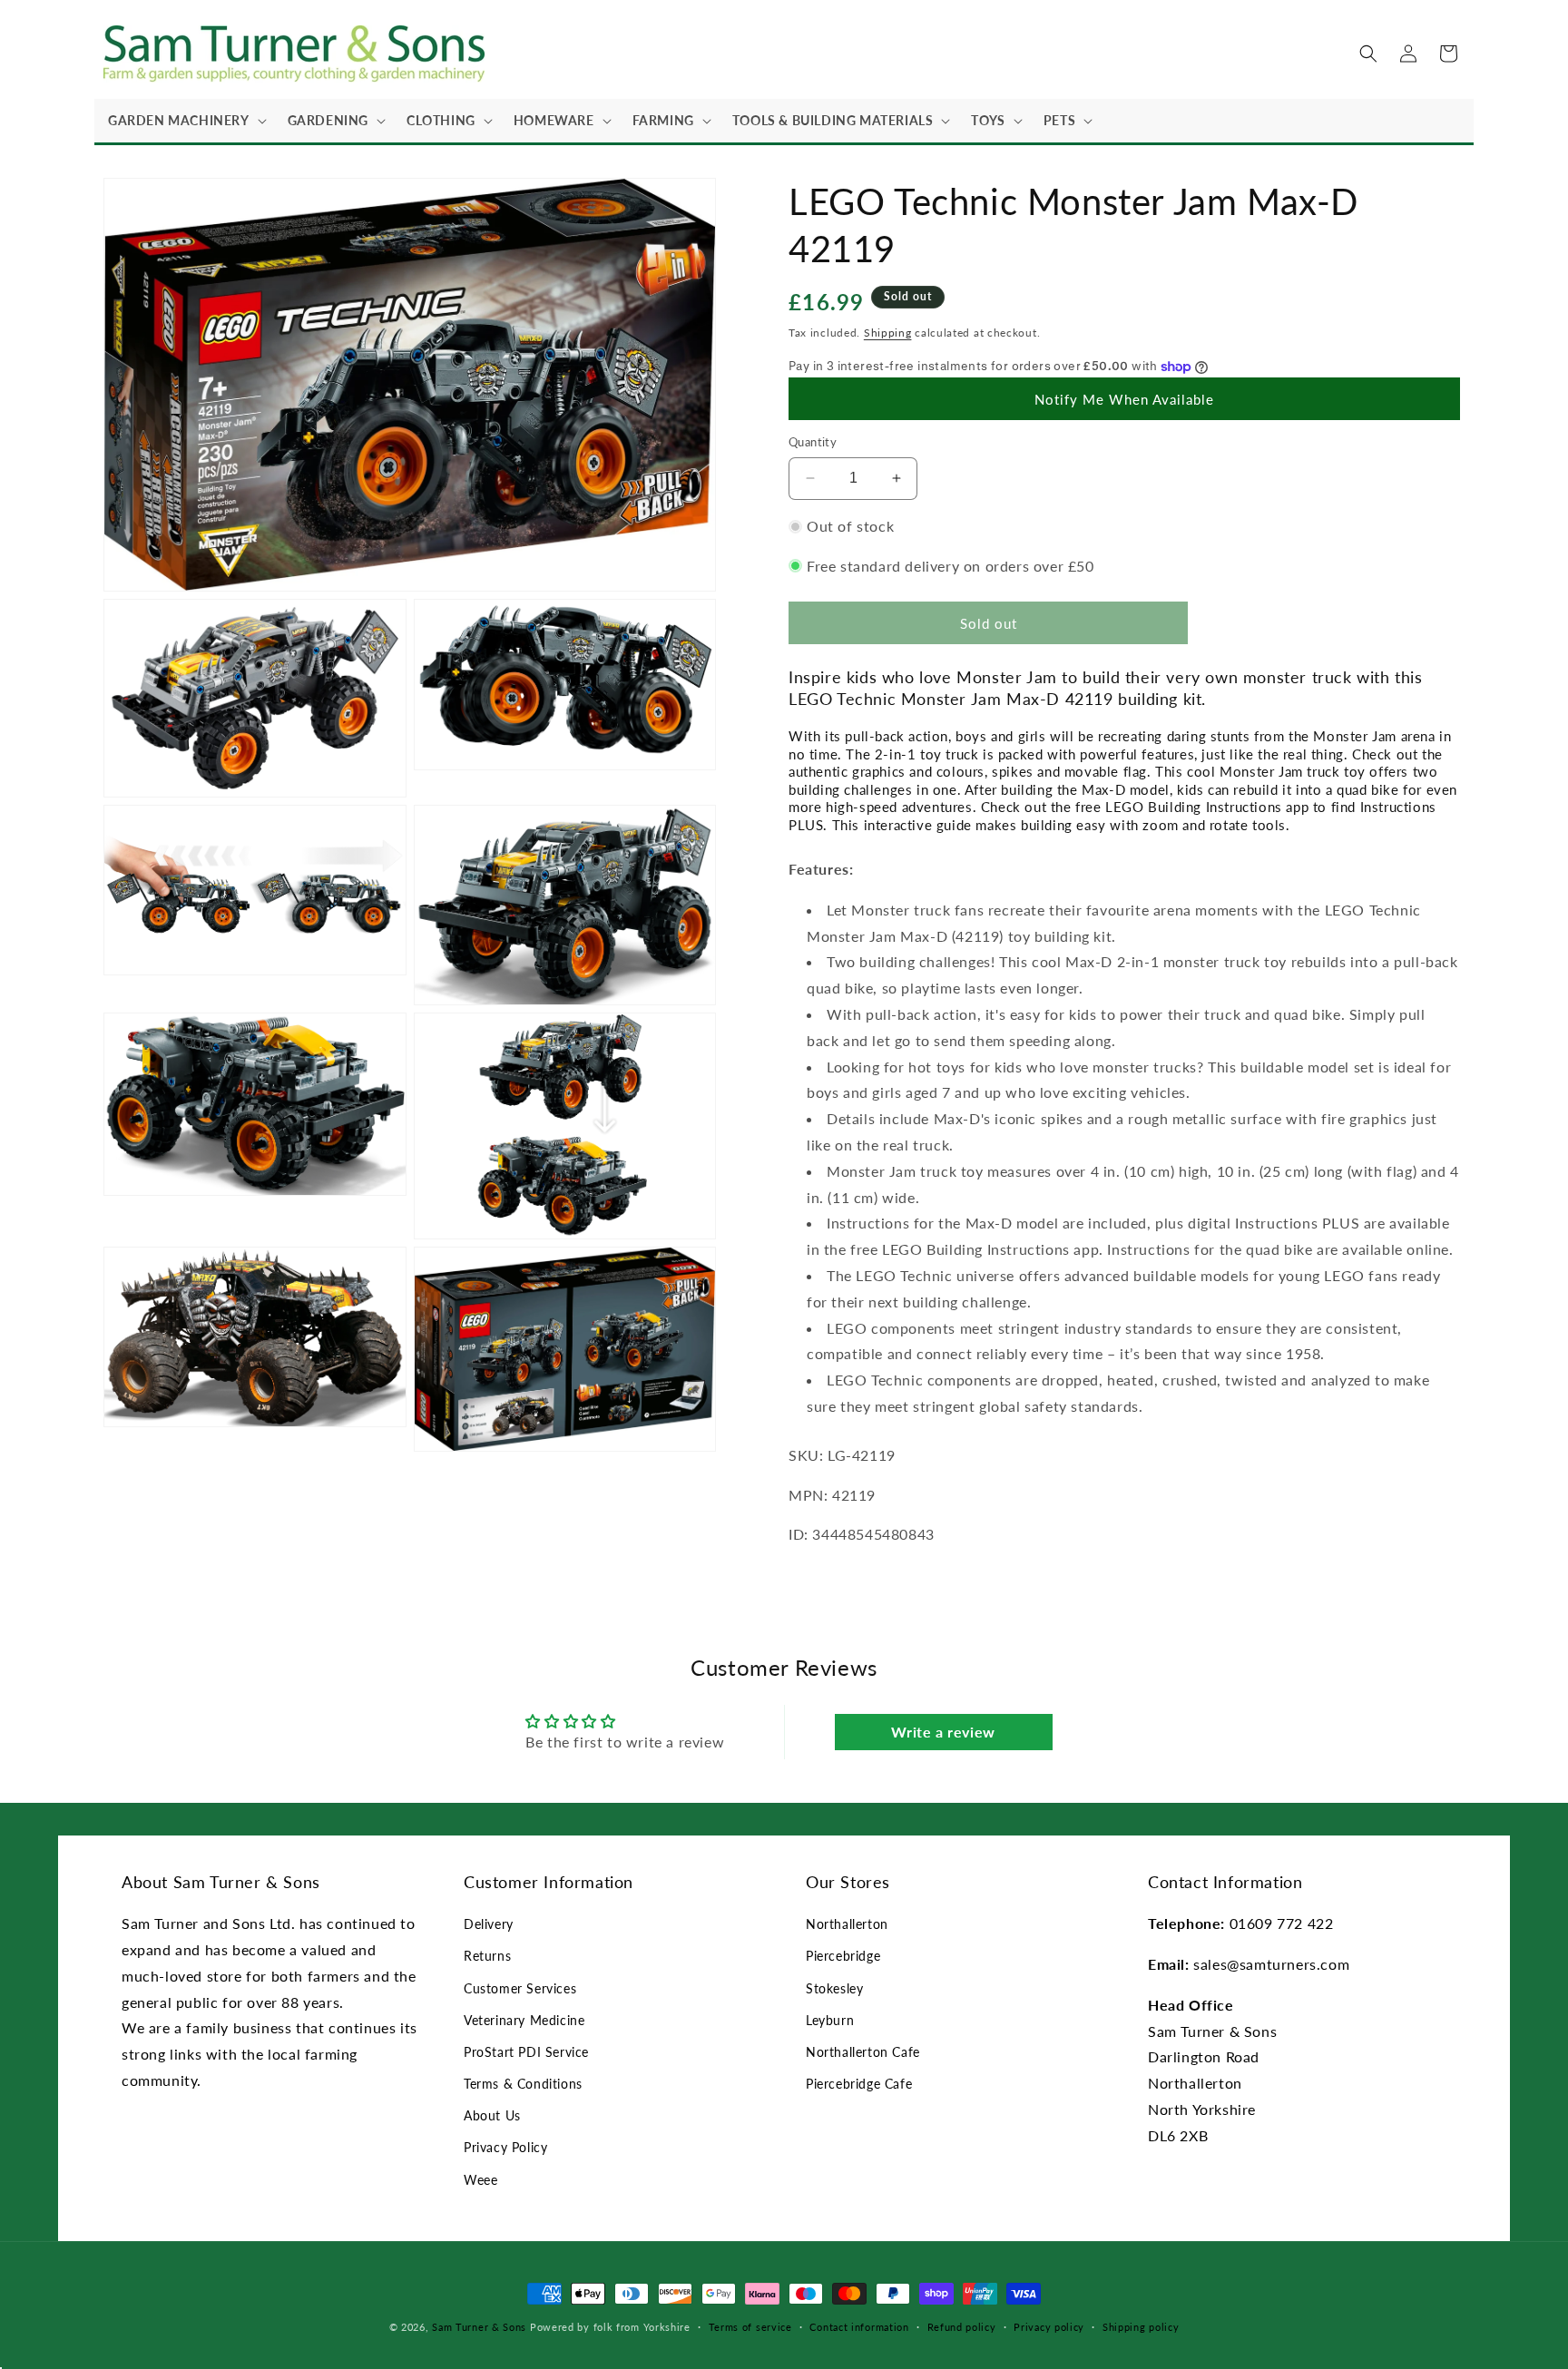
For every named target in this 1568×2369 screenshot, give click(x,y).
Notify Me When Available (1124, 399)
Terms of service (750, 2327)
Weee (480, 2180)
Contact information (859, 2327)
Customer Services (520, 1988)
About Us (492, 2115)
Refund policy (962, 2327)
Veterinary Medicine (524, 2020)
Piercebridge (843, 1956)
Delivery (489, 1924)
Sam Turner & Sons (479, 2327)
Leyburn (830, 2020)
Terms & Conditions (523, 2084)
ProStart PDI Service (526, 2052)
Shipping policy (1141, 2327)
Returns (487, 1956)
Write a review (943, 1732)
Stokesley (834, 1988)
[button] (184, 121)
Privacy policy (1049, 2327)
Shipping (888, 333)
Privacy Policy (505, 2147)
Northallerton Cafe (863, 2052)
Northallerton (847, 1924)
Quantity (813, 442)
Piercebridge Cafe (859, 2084)
